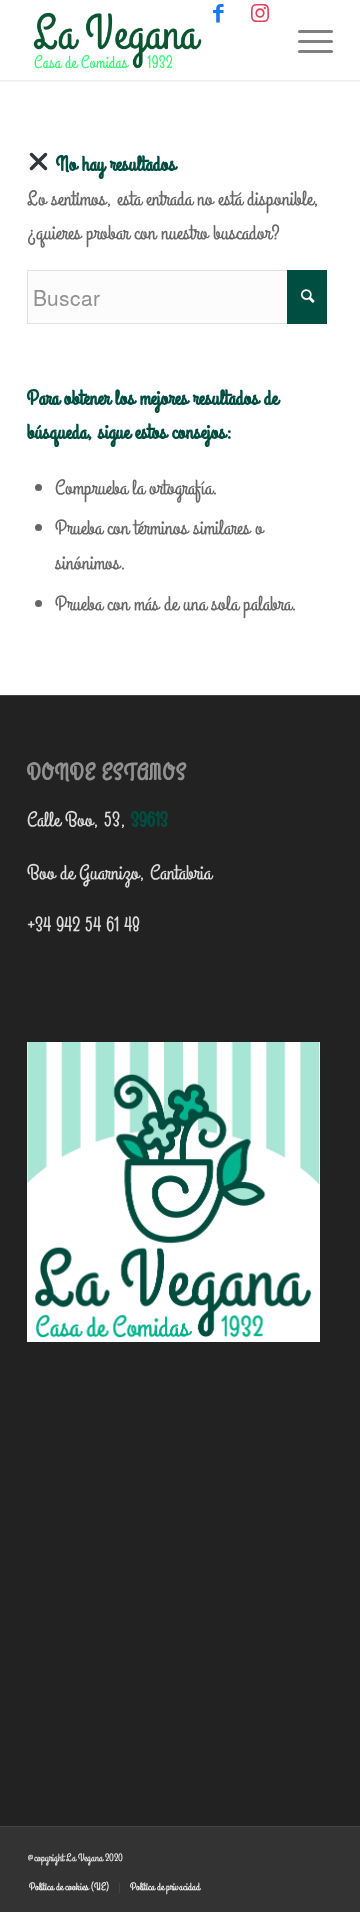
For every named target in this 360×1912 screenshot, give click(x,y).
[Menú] (305, 40)
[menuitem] (69, 1888)
